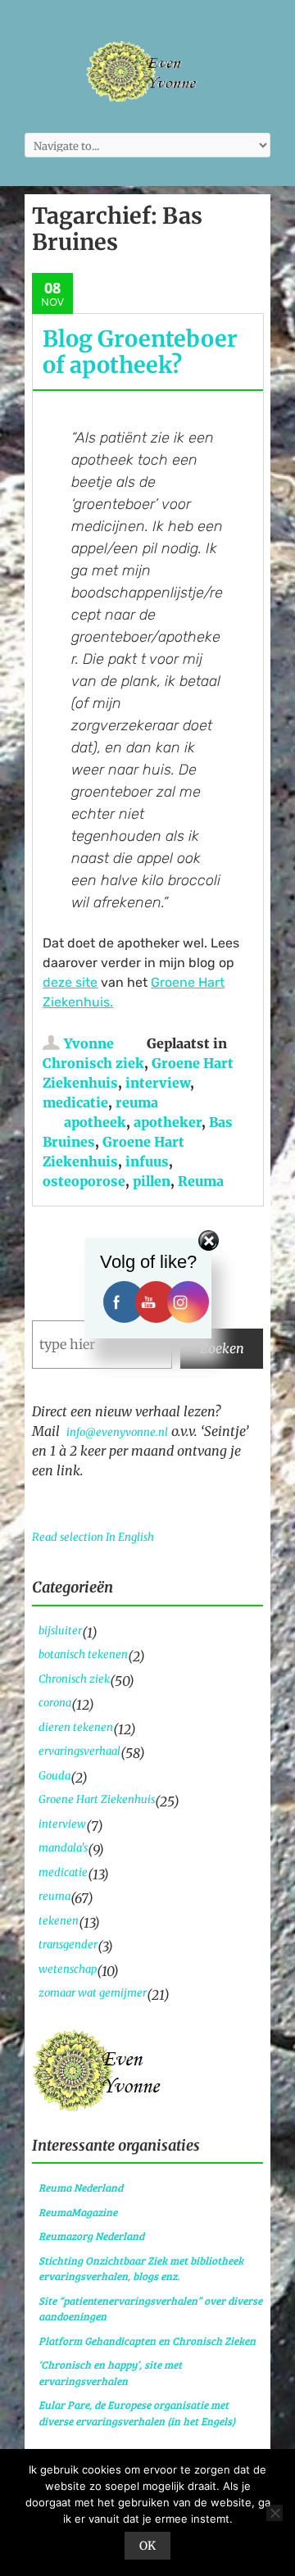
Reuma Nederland (81, 2188)
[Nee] (275, 2513)
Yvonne (89, 1043)
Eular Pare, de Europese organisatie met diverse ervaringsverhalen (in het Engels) (137, 2413)
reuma (137, 1102)
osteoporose (84, 1181)
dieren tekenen (76, 1727)
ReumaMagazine (78, 2212)
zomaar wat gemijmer (93, 1993)
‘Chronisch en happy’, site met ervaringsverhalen (110, 2373)
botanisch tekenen (83, 1654)
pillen (152, 1181)
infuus (147, 1161)
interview (158, 1083)
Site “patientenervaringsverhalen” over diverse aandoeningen (150, 2309)
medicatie (75, 1102)
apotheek (95, 1122)
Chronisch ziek (93, 1063)
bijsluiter (60, 1631)
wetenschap (68, 1969)
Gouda (54, 1776)
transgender (68, 1944)
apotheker (168, 1122)
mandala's (63, 1848)
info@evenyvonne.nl (117, 1432)
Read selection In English (93, 1537)
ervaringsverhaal (79, 1751)
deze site (70, 982)
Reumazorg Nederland (91, 2236)
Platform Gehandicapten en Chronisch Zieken (147, 2341)
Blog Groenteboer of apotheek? (140, 352)
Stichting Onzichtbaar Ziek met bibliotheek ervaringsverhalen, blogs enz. (141, 2269)
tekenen (59, 1921)
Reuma (201, 1181)
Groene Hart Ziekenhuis (97, 1799)
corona (55, 1703)
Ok (147, 2546)
